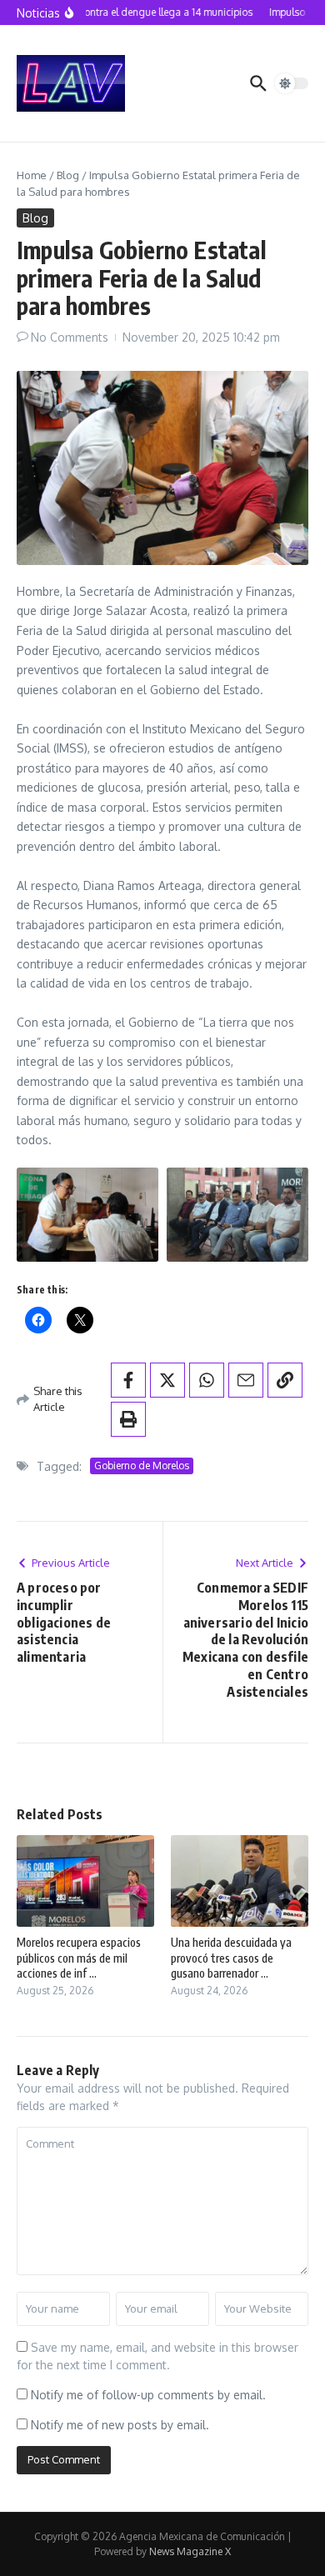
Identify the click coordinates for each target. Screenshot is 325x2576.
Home (32, 175)
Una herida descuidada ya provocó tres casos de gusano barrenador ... (231, 1957)
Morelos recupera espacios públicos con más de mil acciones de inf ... (79, 1957)
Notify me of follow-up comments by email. (148, 2395)
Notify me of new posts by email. (120, 2425)
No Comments (70, 337)
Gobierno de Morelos (142, 1466)
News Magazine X (190, 2551)
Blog (68, 175)
